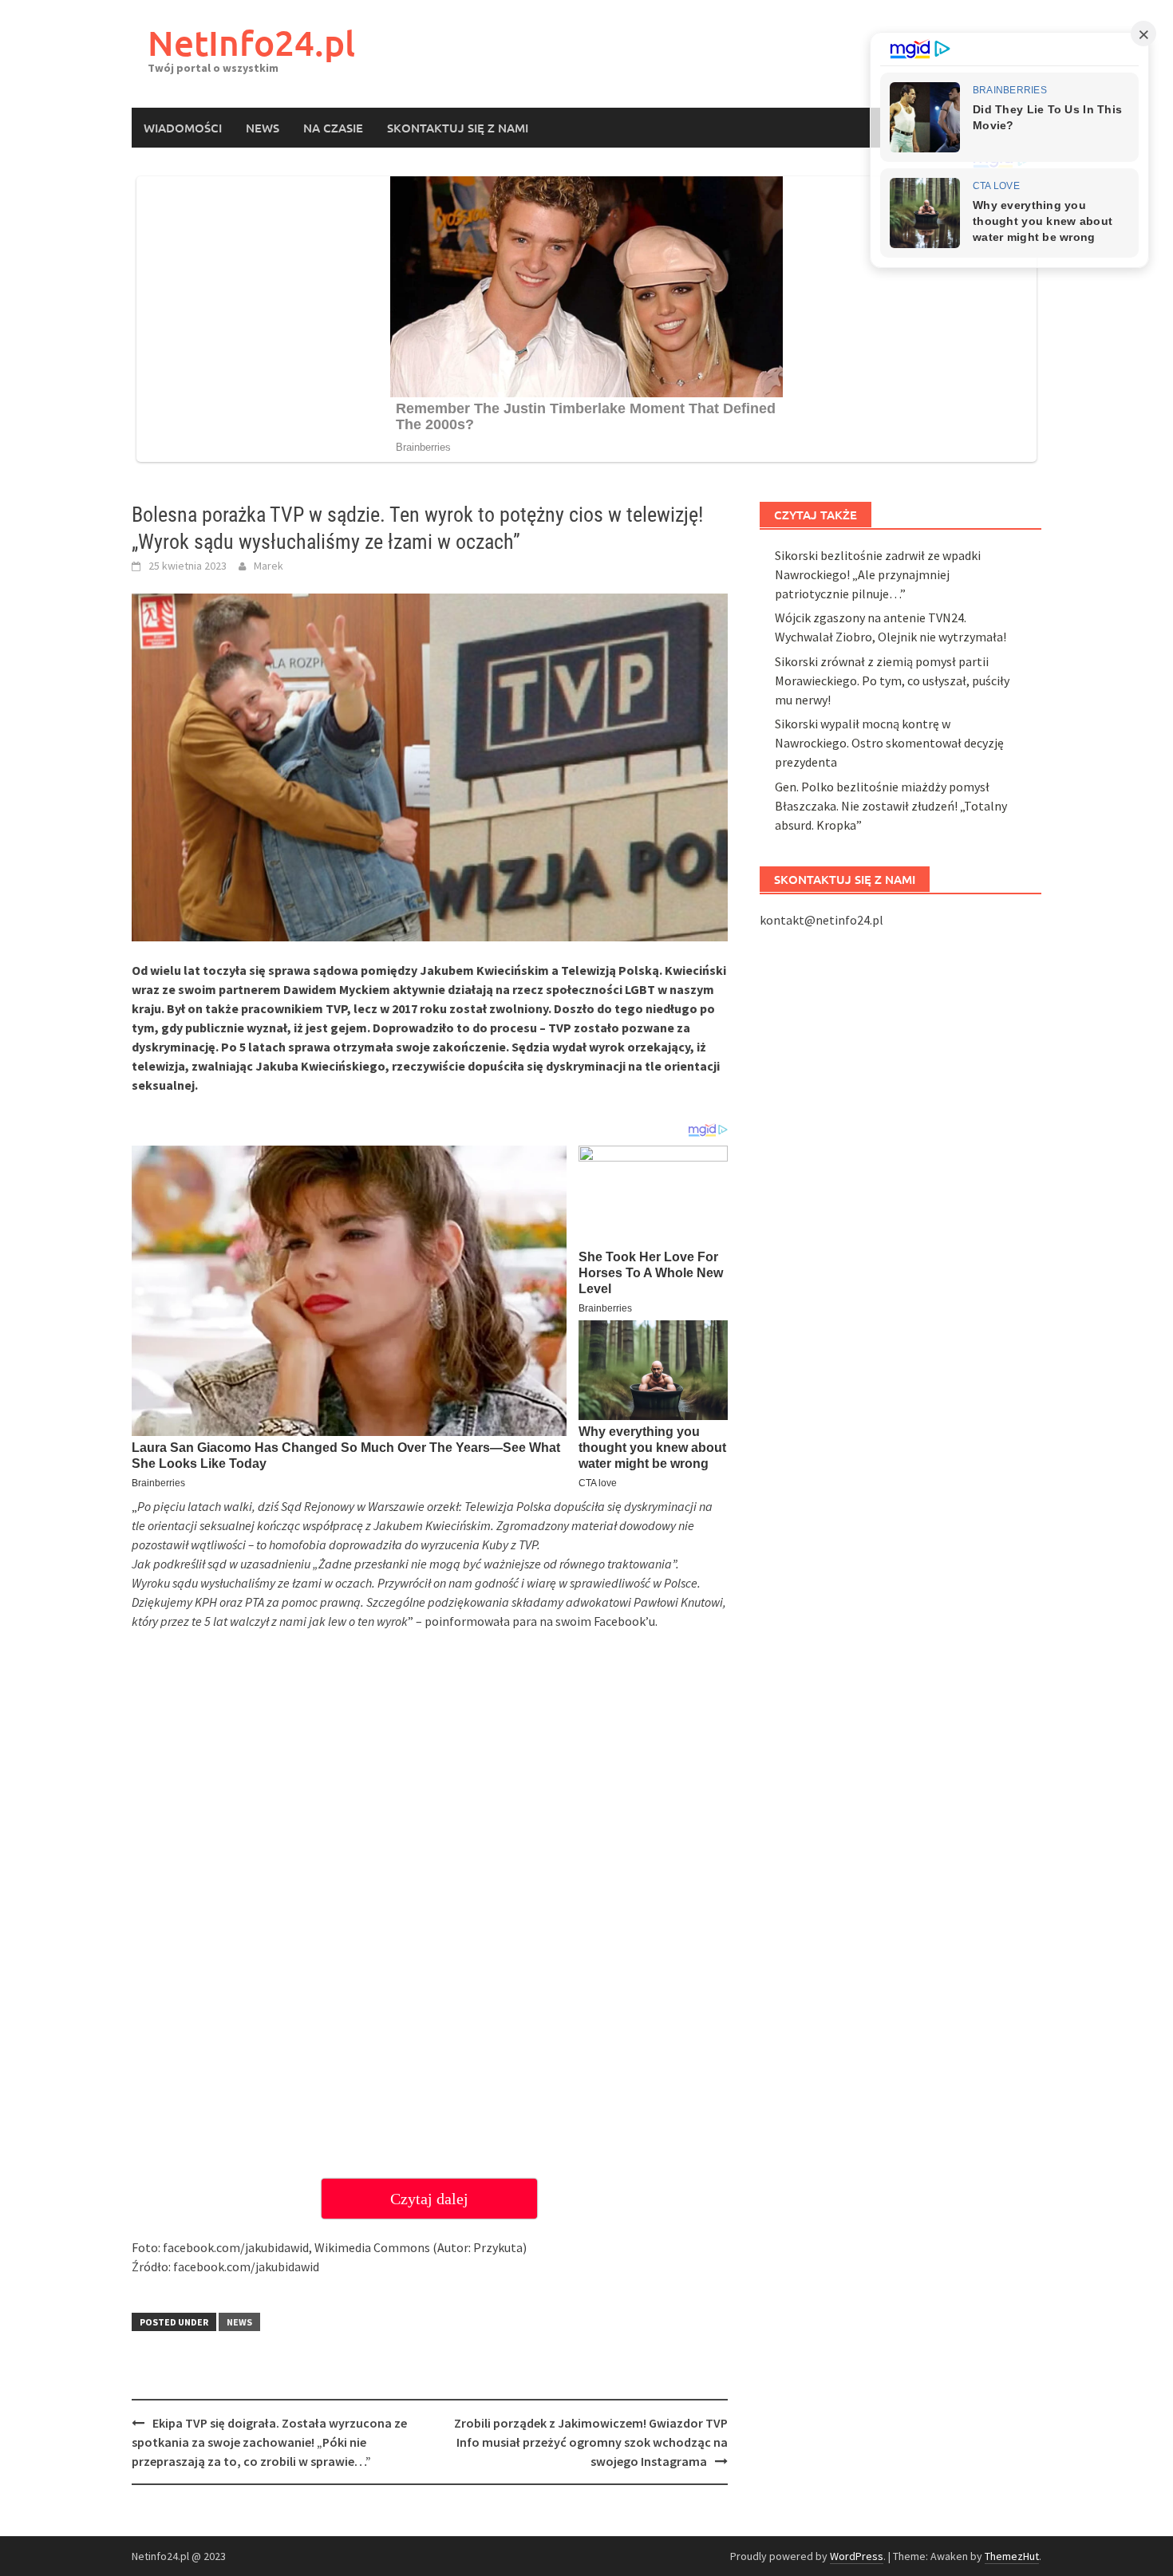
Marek (269, 566)
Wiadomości (183, 128)
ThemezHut (1012, 2556)
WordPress (857, 2556)
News (263, 128)
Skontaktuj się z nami (458, 128)
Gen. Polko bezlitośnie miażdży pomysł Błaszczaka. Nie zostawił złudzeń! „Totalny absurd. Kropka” (891, 806)
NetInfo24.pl (251, 43)
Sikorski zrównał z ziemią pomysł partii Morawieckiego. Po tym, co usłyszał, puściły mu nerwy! (892, 680)
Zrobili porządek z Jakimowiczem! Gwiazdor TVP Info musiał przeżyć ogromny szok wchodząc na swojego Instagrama (591, 2442)
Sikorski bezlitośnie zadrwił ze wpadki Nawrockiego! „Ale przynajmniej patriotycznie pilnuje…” (878, 574)
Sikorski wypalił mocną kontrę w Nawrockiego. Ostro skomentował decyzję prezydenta (889, 743)
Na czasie (333, 128)
